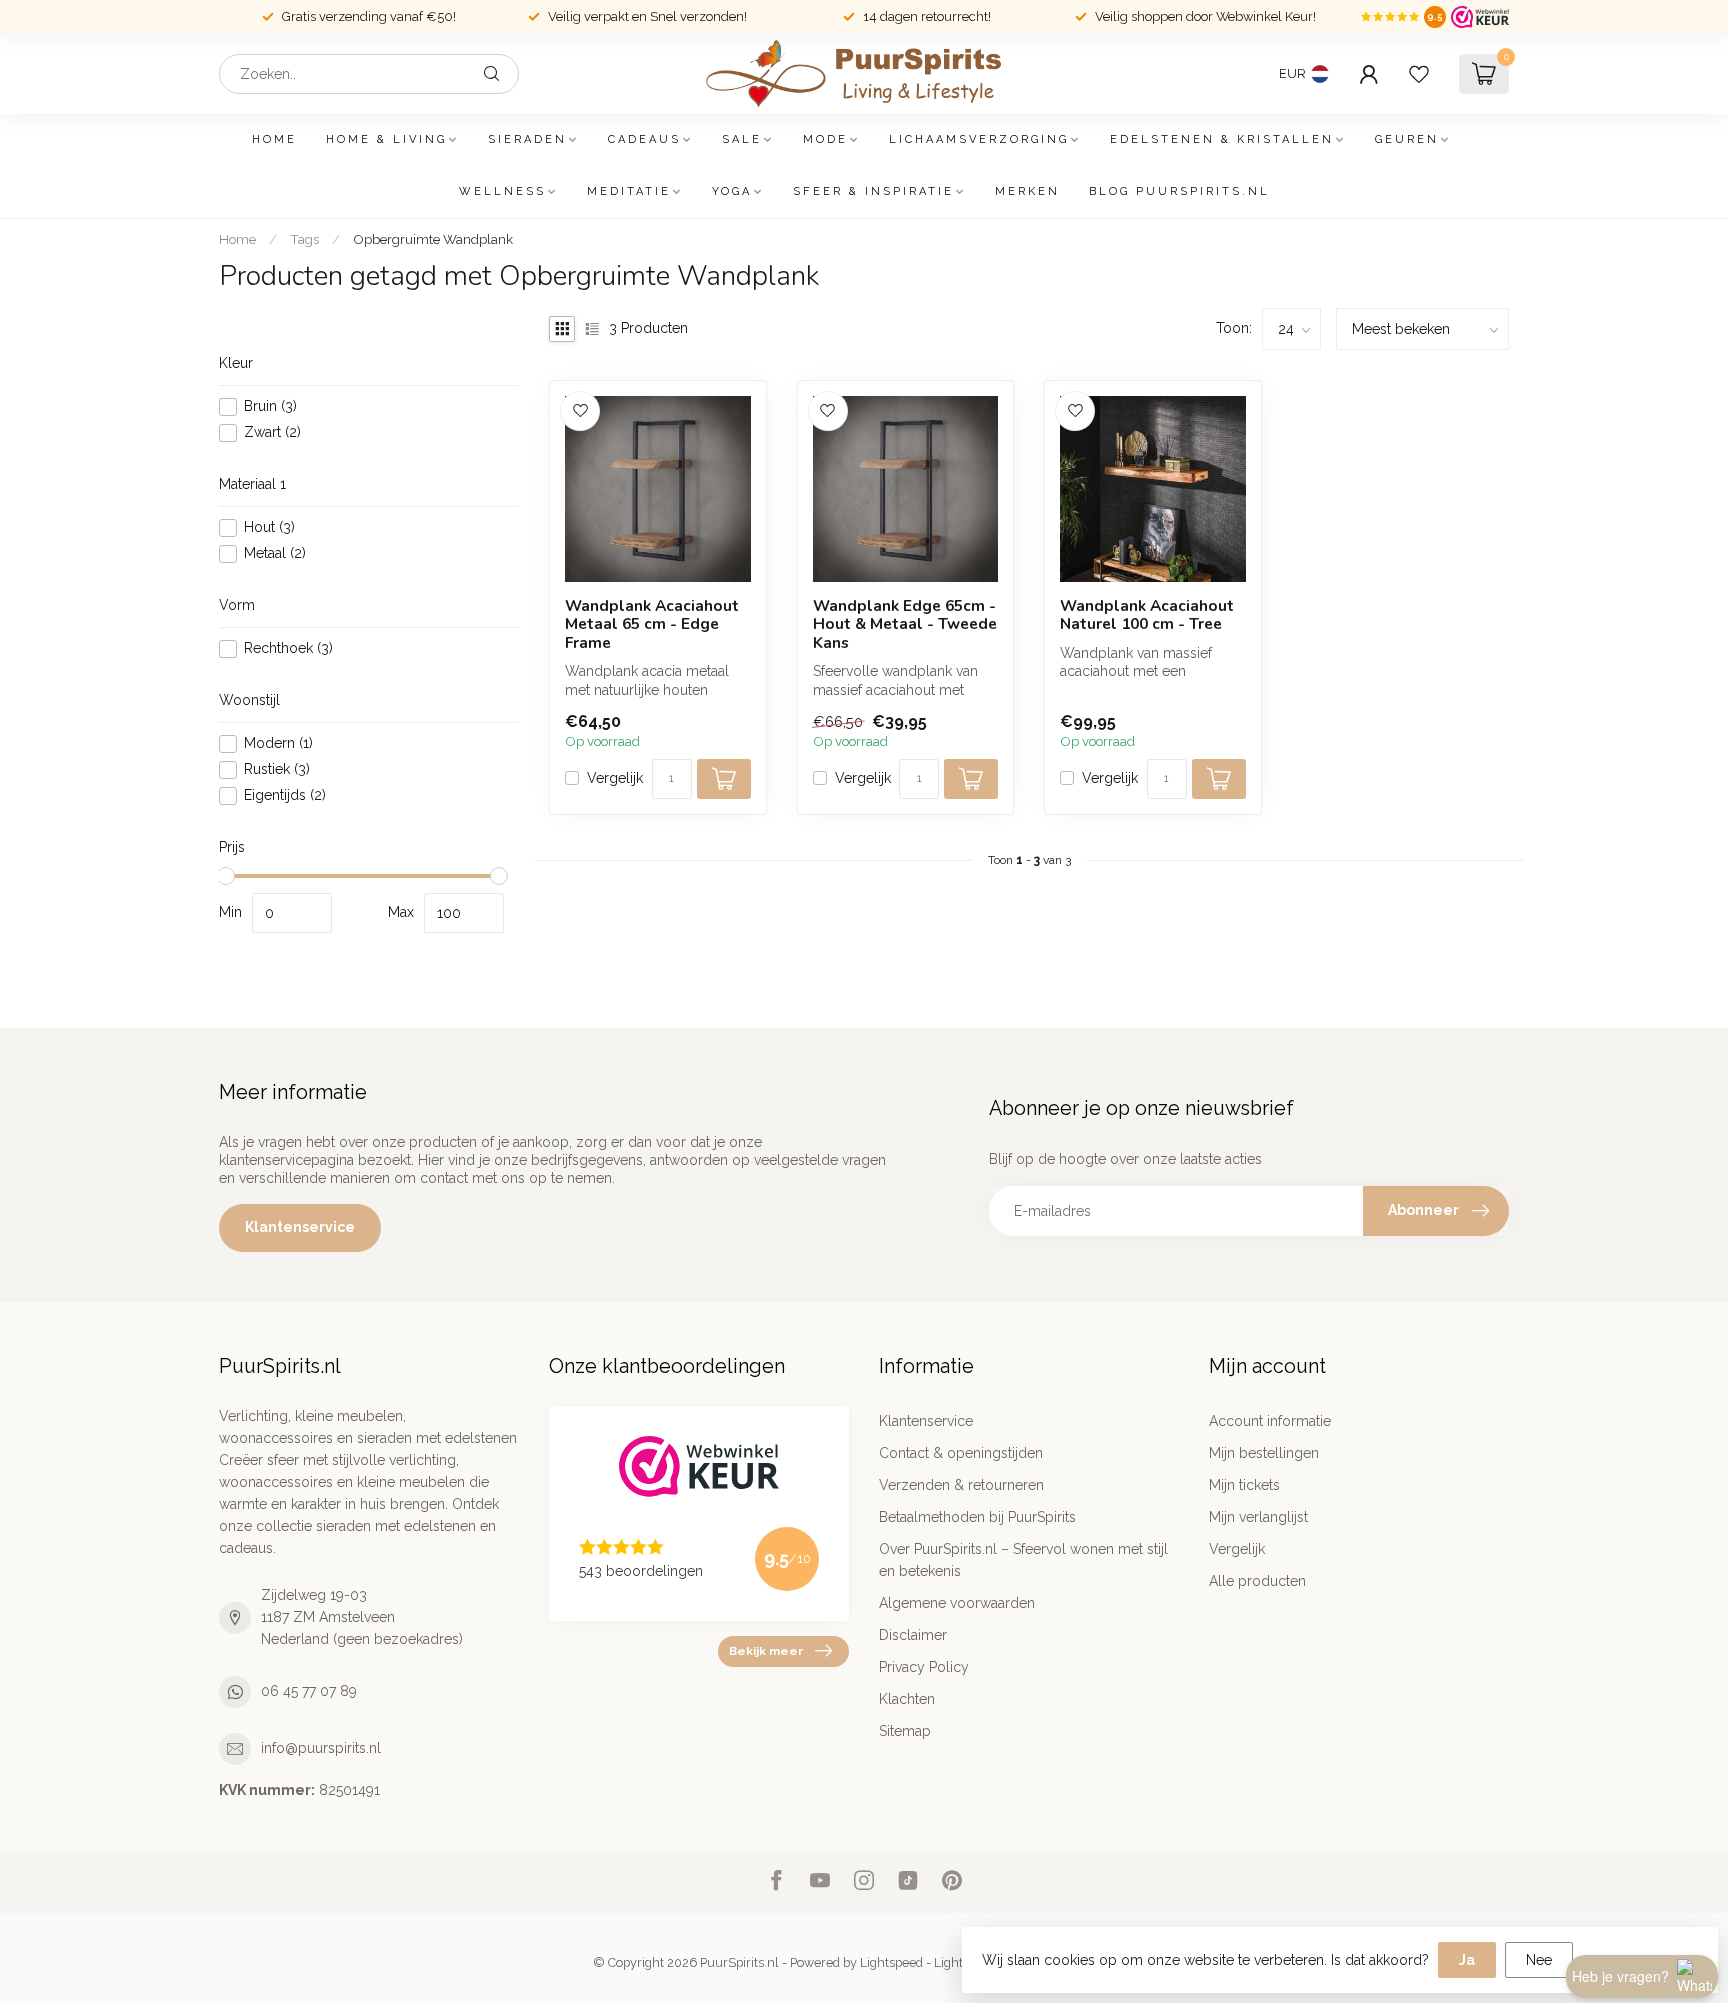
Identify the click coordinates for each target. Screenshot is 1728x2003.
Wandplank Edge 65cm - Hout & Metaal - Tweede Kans (905, 624)
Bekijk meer (766, 1651)
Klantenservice (300, 1227)
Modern (278, 743)
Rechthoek (288, 648)
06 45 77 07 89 (309, 1691)
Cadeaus (644, 139)
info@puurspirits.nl (321, 1748)
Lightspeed (891, 1962)
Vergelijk (615, 778)
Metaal (275, 553)
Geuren (1407, 139)
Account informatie (1270, 1421)
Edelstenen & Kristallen (1222, 139)
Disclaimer (913, 1635)
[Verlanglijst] (1419, 74)
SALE (742, 139)
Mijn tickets (1244, 1485)
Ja (1467, 1960)
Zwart (272, 432)
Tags (304, 239)
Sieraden (527, 139)
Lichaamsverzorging (979, 139)
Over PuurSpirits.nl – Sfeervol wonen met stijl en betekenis (1023, 1560)
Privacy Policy (924, 1667)
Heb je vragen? (1620, 1976)
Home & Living (386, 139)
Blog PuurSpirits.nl (1179, 191)
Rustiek (277, 769)
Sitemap (905, 1731)
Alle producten (1257, 1581)
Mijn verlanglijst (1258, 1517)
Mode (825, 139)
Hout (269, 527)
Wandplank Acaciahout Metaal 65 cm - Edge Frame (652, 624)
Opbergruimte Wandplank (433, 239)
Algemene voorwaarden (957, 1603)
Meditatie (629, 191)
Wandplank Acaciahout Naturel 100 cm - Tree (1147, 615)
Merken (1027, 191)
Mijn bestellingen (1264, 1453)
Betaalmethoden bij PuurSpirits (977, 1517)
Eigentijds (285, 795)
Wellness (502, 191)
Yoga (732, 191)
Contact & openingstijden (961, 1453)
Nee (1539, 1960)
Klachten (907, 1699)
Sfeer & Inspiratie (873, 191)
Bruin (270, 406)
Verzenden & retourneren (961, 1485)
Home (274, 139)
